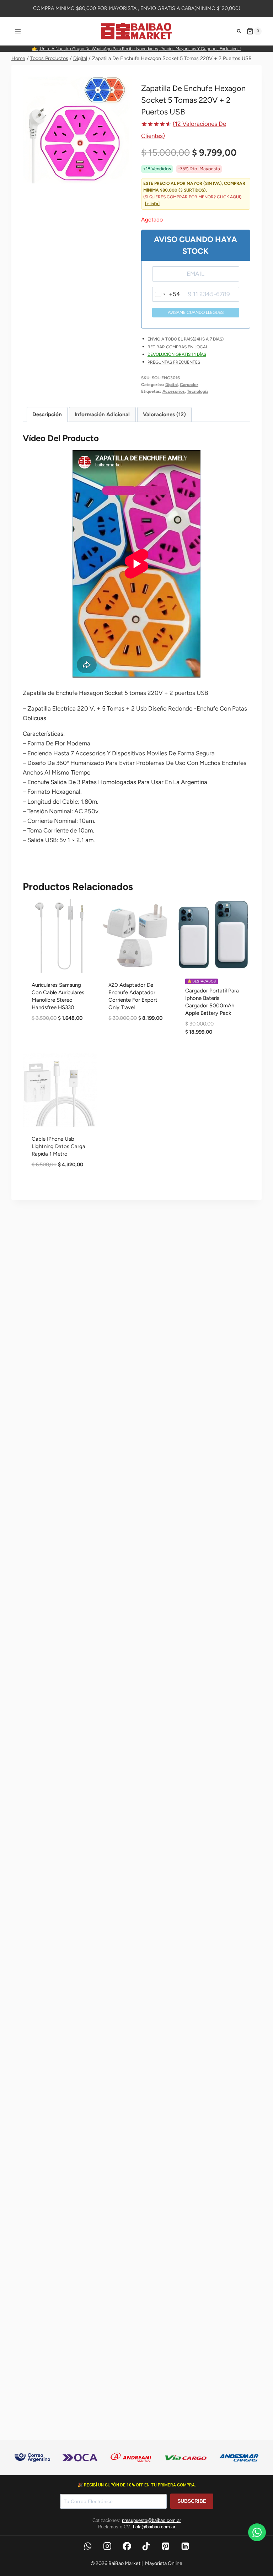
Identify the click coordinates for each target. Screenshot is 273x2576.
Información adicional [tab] (102, 414)
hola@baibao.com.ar (154, 2527)
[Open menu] (18, 31)
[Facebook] (127, 2546)
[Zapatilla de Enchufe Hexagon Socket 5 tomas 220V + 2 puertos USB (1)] (77, 130)
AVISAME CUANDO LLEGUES (196, 312)
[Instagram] (107, 2546)
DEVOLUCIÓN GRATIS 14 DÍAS (177, 354)
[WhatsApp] (88, 2546)
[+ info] (152, 204)
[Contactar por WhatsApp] (257, 2532)
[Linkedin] (185, 2546)
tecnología (198, 391)
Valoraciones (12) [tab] (164, 414)
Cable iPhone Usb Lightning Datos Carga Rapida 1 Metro (58, 1146)
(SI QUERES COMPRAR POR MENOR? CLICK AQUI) (192, 197)
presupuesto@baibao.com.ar (151, 2520)
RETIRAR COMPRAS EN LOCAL (178, 347)
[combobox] (166, 294)
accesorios (174, 391)
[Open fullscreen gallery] (125, 176)
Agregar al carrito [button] (60, 1043)
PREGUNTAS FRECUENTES (174, 362)
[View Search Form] (239, 31)
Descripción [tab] (47, 414)
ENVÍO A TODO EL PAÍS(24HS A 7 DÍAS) (186, 339)
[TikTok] (146, 2546)
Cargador (189, 385)
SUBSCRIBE (192, 2501)
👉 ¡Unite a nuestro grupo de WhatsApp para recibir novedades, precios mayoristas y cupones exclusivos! (136, 49)
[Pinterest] (166, 2546)
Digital (172, 385)
